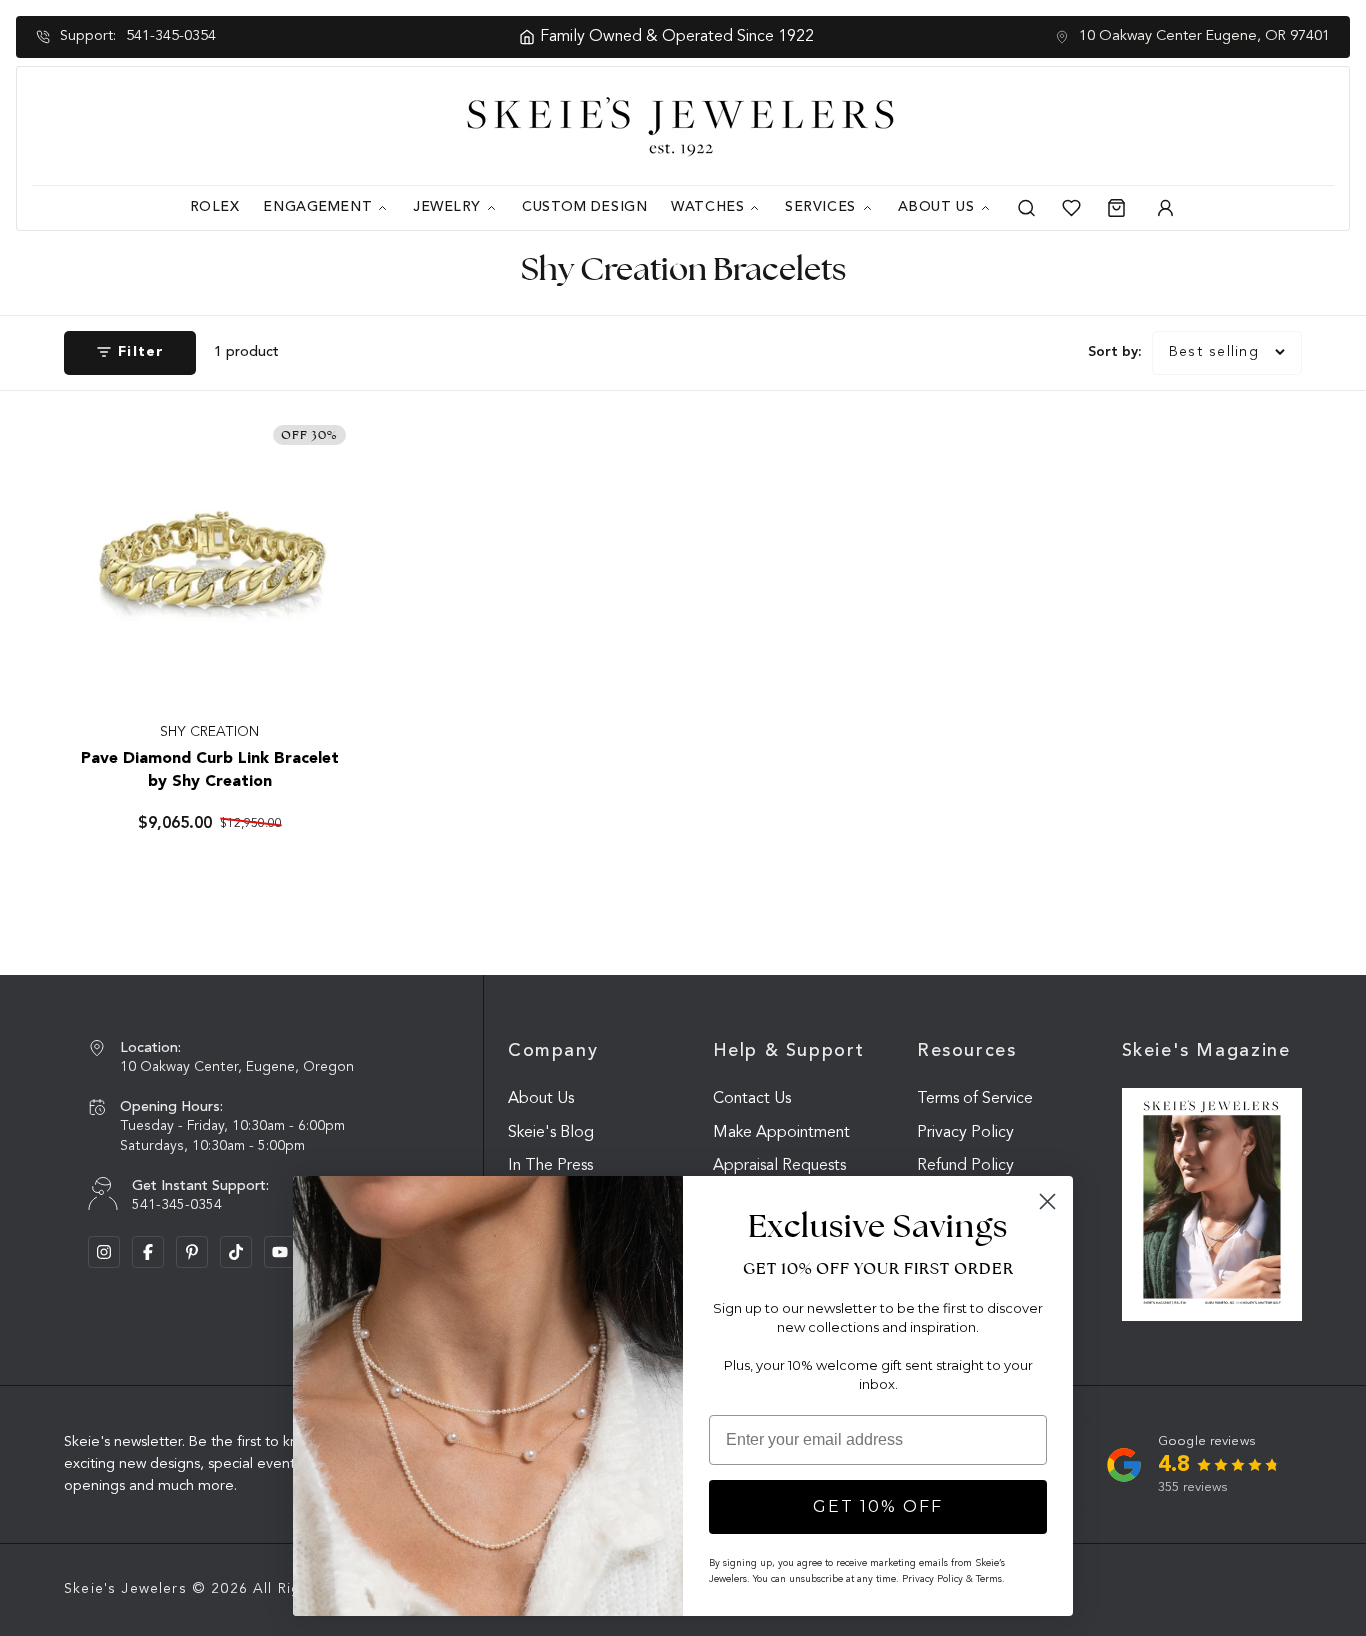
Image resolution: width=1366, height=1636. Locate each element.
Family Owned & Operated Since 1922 (656, 37)
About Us (541, 1099)
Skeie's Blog (551, 1133)
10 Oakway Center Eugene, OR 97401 (1204, 36)
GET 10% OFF (878, 1506)
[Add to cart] (320, 671)
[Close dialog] (1047, 1201)
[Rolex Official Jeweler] (1259, 126)
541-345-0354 (171, 36)
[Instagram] (104, 1252)
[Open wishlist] (1071, 208)
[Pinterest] (192, 1252)
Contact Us (752, 1099)
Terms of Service (975, 1099)
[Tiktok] (236, 1252)
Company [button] (553, 1051)
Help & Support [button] (789, 1051)
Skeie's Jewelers (125, 1589)
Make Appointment (781, 1133)
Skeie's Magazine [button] (1206, 1051)
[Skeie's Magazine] (1212, 1205)
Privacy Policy (965, 1133)
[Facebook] (148, 1252)
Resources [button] (967, 1051)
